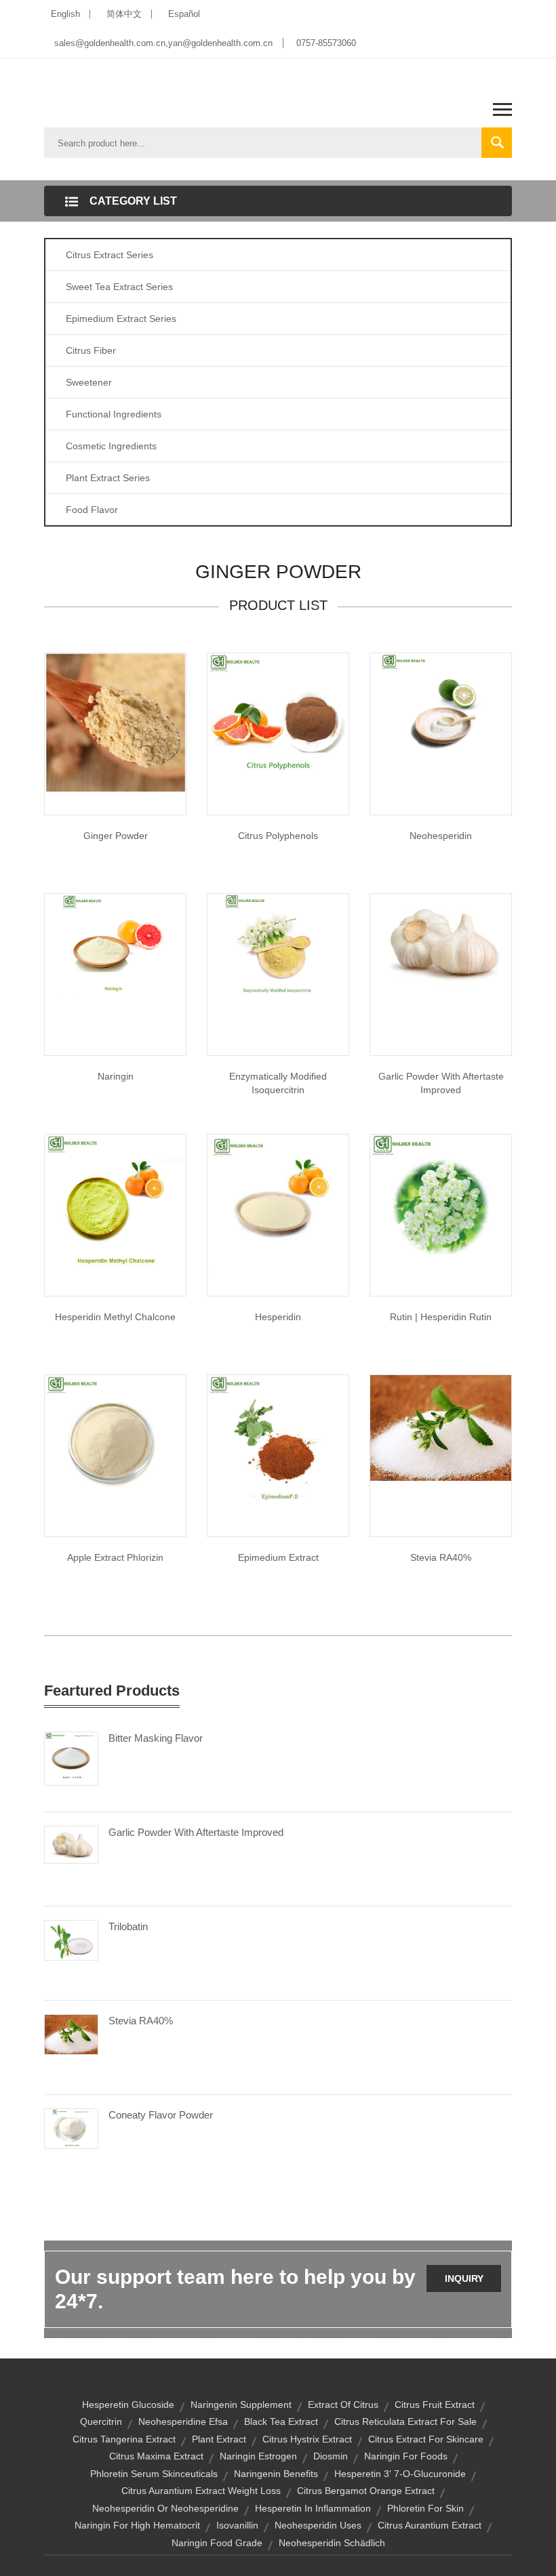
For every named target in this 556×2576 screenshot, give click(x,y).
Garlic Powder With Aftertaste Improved (441, 1083)
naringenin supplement (241, 2405)
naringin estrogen (258, 2456)
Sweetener (89, 382)
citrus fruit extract (435, 2405)
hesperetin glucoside (128, 2405)
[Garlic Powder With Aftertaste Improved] (71, 1843)
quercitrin (101, 2421)
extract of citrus (343, 2405)
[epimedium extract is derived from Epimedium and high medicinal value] (278, 1444)
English (65, 14)
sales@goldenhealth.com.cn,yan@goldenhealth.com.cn (163, 43)
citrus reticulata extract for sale (405, 2421)
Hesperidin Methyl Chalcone (115, 1317)
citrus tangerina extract (124, 2439)
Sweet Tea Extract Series (119, 287)
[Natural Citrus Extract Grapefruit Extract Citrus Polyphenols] (278, 722)
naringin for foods (406, 2456)
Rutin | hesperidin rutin (441, 1317)
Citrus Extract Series (110, 255)
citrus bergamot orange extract (366, 2491)
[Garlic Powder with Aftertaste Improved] (441, 942)
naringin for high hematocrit (137, 2525)
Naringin (116, 1076)
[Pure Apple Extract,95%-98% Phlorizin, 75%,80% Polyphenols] (115, 1444)
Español (184, 14)
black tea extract (281, 2421)
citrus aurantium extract (430, 2525)
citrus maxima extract (156, 2456)
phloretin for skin (425, 2508)
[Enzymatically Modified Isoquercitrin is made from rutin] (278, 945)
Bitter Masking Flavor (156, 1738)
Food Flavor (92, 510)
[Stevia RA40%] (71, 2034)
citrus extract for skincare (426, 2439)
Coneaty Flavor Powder (161, 2115)
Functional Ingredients (114, 414)
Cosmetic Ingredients (111, 446)
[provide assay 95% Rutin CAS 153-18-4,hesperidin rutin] (441, 1204)
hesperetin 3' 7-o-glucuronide (400, 2474)
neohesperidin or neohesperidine (165, 2508)
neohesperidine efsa (183, 2421)
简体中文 (124, 14)
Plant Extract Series (108, 478)
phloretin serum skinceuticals (154, 2474)
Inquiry (464, 2278)
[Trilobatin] (71, 1940)
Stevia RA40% (441, 1557)
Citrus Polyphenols (278, 836)
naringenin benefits (276, 2474)
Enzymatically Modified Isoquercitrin (278, 1083)
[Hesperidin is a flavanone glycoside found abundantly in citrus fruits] (278, 1204)
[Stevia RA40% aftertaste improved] (441, 1427)
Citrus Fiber (91, 350)
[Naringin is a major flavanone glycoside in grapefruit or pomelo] (115, 945)
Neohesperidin (441, 836)
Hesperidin (278, 1317)
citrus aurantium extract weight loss (201, 2491)
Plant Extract (219, 2439)
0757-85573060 (326, 43)
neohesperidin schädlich (332, 2543)
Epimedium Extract (278, 1557)
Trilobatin (128, 1926)
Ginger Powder (116, 836)
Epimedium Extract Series (121, 319)
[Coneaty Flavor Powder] (71, 2128)
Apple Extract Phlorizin (115, 1557)
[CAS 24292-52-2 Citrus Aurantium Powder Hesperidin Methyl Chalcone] (115, 1204)
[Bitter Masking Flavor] (71, 1757)
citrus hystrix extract (307, 2439)
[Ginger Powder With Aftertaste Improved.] (115, 722)
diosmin (331, 2456)
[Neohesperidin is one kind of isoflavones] (441, 705)
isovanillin (237, 2525)
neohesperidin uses (318, 2525)
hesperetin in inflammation (313, 2508)
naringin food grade (217, 2543)
